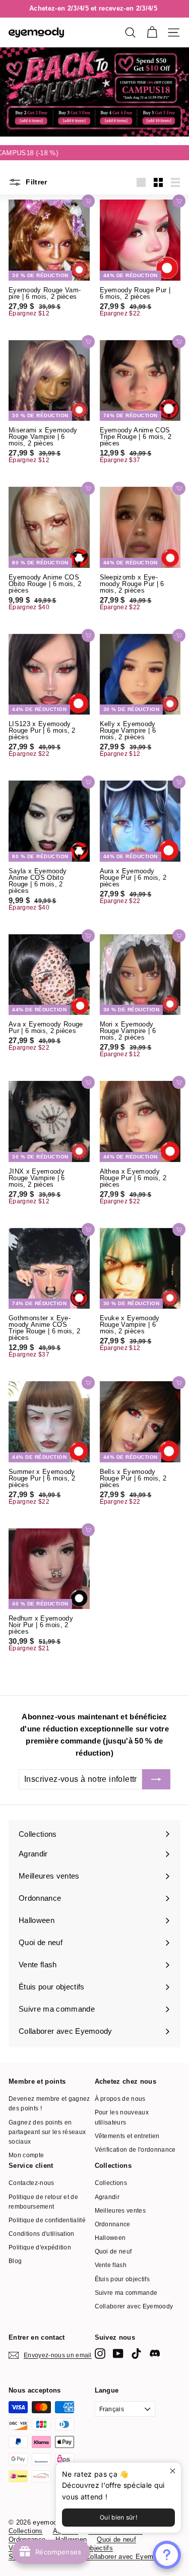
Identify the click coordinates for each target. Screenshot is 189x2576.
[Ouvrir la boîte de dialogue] (167, 2555)
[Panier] (152, 33)
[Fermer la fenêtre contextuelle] (172, 2471)
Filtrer (36, 182)
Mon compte (26, 2155)
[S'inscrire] (156, 1779)
